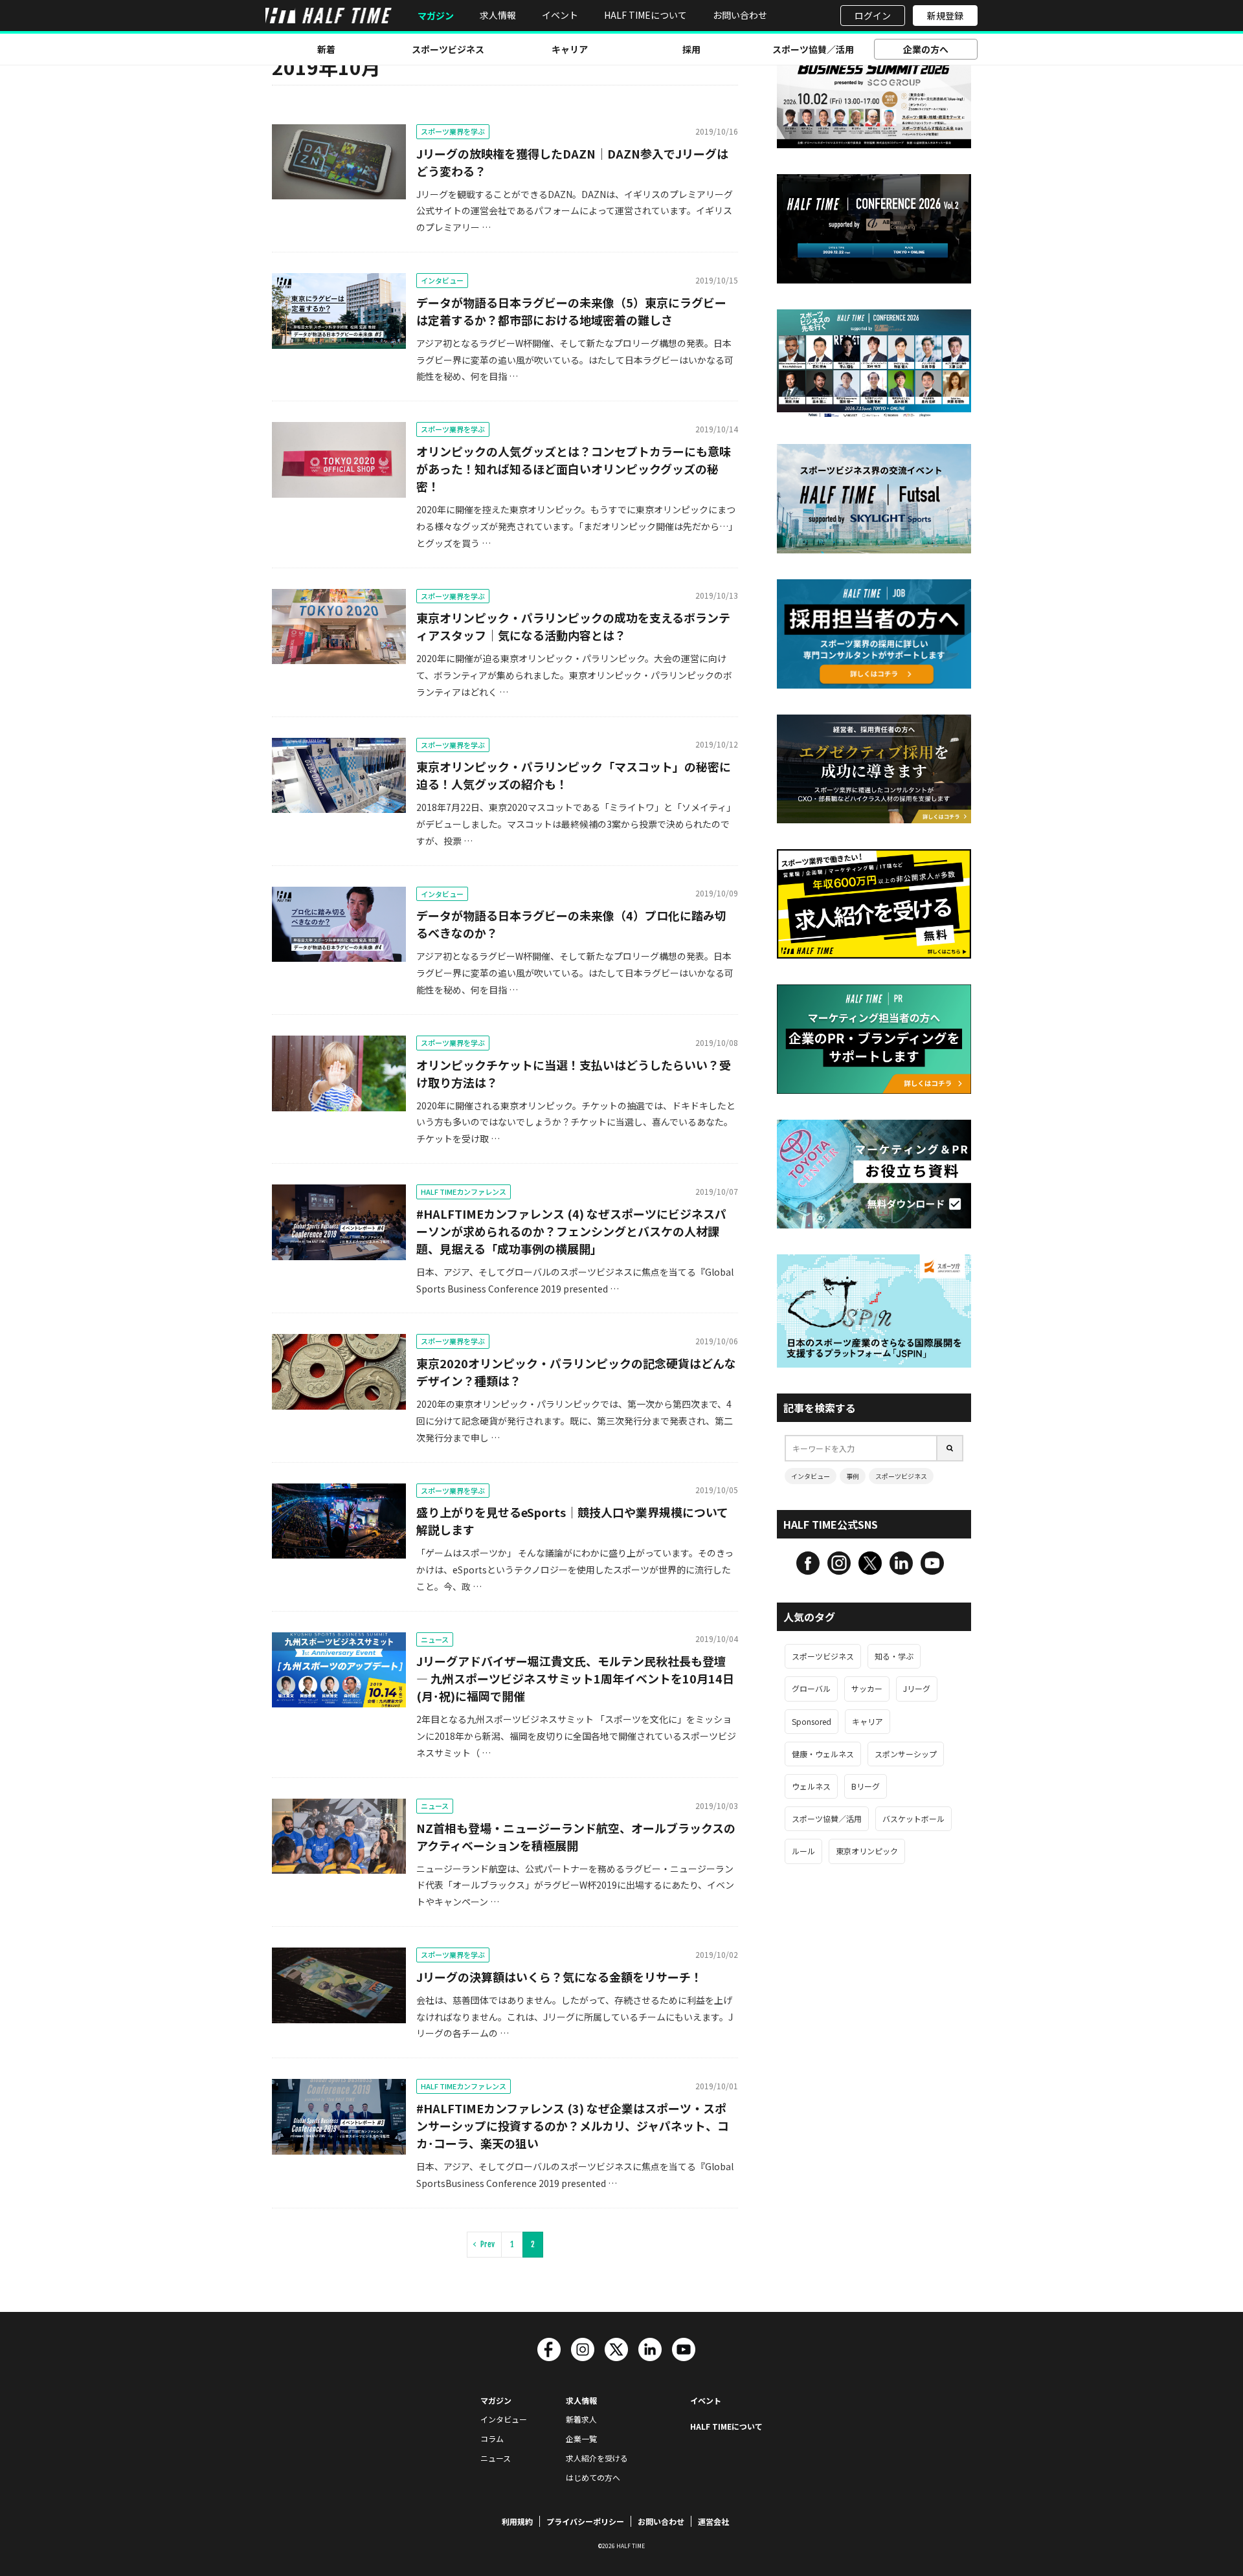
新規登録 (945, 16)
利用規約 (517, 2521)
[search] (950, 1448)
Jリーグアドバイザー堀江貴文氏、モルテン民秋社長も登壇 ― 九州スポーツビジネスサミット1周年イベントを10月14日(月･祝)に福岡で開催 (575, 1678)
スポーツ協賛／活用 (813, 49)
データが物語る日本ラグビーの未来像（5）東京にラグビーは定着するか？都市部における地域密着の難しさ (571, 311)
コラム (492, 2438)
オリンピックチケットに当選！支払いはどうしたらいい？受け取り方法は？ (574, 1073)
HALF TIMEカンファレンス (464, 1192)
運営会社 (713, 2521)
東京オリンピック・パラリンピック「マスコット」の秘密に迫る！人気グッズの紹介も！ (574, 775)
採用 (691, 49)
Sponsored (812, 1721)
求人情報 (498, 15)
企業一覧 (581, 2438)
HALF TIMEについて (645, 15)
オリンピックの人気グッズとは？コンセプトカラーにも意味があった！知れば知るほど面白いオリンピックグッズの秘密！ (574, 469)
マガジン (436, 16)
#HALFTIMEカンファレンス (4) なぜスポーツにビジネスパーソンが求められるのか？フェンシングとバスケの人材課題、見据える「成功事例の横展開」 (571, 1231)
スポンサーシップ (906, 1754)
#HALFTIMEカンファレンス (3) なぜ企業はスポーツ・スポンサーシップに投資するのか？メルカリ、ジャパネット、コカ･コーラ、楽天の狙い (573, 2126)
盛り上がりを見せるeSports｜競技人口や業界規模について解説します (572, 1521)
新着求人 (581, 2419)
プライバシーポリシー (585, 2521)
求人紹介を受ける (597, 2458)
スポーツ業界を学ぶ (453, 131)
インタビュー (442, 280)
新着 (326, 49)
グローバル (811, 1688)
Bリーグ (866, 1786)
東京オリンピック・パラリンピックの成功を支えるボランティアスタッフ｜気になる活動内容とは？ (573, 626)
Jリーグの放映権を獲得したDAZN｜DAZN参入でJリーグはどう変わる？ (572, 162)
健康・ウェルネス (823, 1754)
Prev (487, 2244)
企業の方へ (926, 49)
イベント (560, 15)
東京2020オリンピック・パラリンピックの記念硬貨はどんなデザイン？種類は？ (576, 1372)
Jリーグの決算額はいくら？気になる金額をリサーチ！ (559, 1977)
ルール (803, 1851)
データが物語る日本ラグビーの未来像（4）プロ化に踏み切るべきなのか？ (571, 924)
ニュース (435, 1639)
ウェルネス (811, 1786)
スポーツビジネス (448, 49)
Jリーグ (917, 1688)
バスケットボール (913, 1818)
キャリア (570, 49)
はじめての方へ (593, 2477)
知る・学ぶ (894, 1656)
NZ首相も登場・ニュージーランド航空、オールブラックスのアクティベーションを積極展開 (576, 1837)
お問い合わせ (740, 15)
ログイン (873, 16)
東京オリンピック (867, 1851)
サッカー (867, 1688)
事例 (853, 1476)
